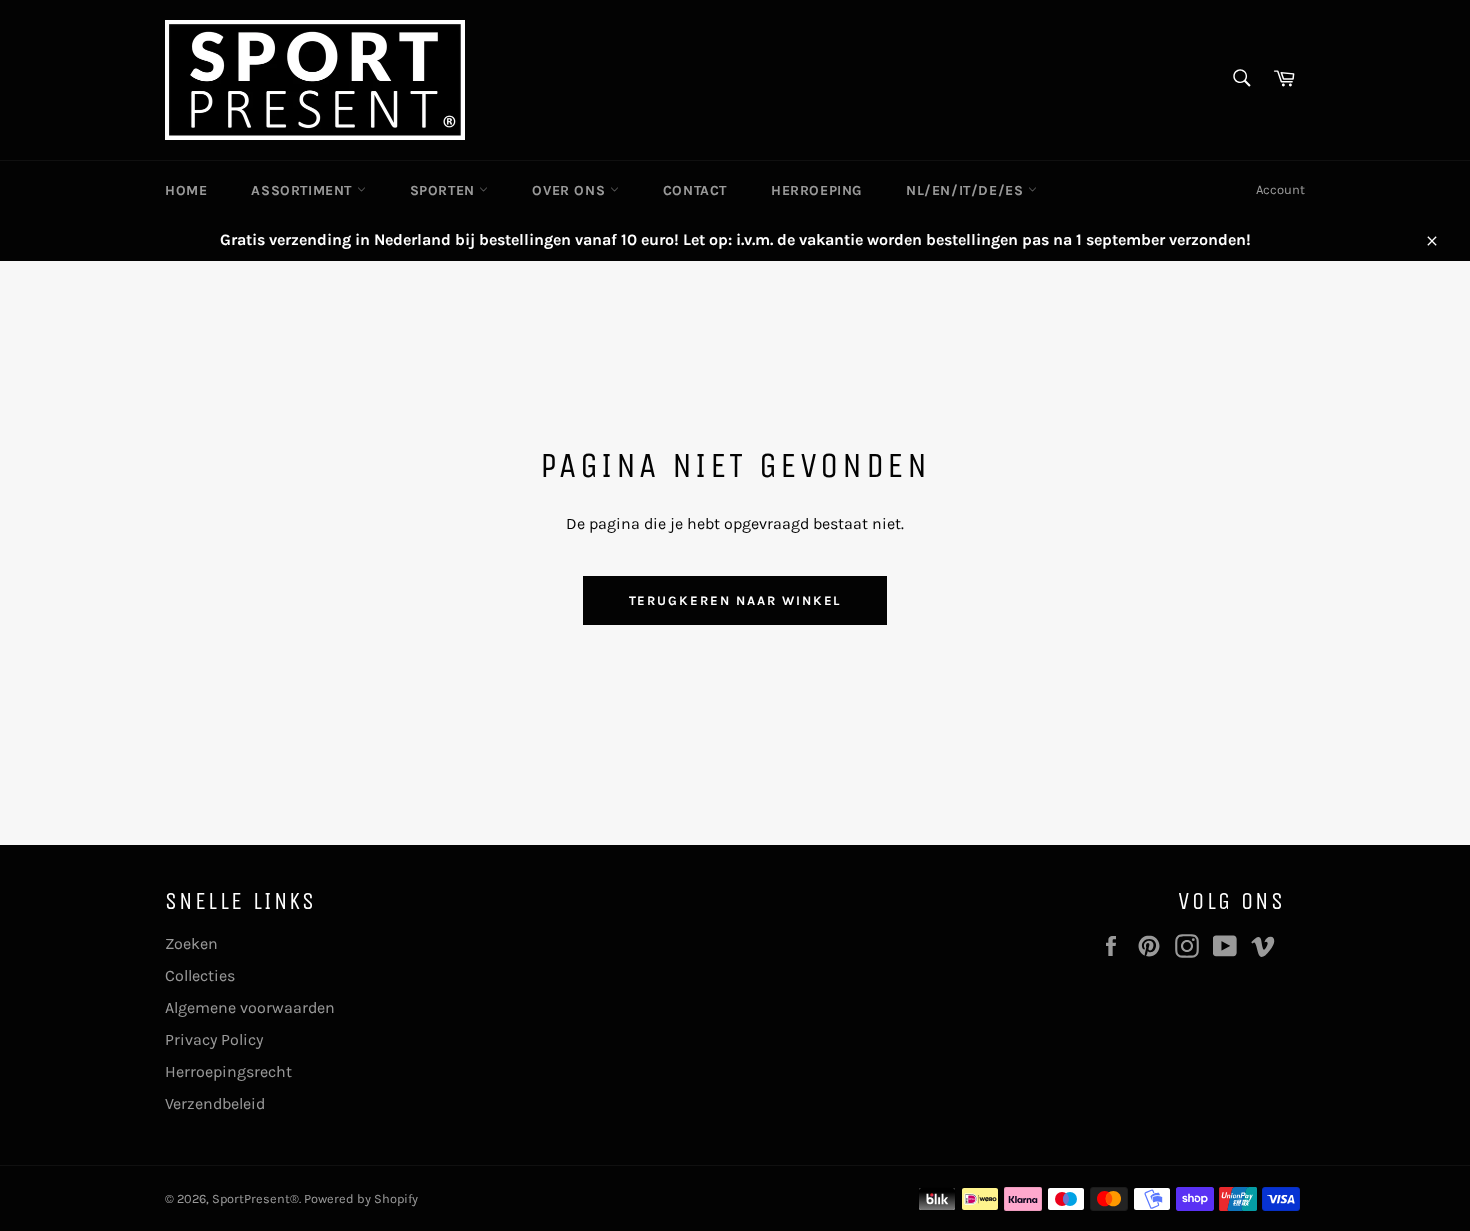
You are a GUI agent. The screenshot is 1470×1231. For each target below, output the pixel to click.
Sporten (445, 190)
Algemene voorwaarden (250, 1007)
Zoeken (191, 943)
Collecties (200, 975)
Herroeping (816, 190)
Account (1280, 189)
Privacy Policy (214, 1039)
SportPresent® (255, 1198)
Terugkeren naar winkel (735, 600)
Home (186, 190)
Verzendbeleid (215, 1103)
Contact (695, 190)
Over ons (570, 190)
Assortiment (303, 190)
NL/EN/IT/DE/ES (967, 190)
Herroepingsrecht (228, 1071)
